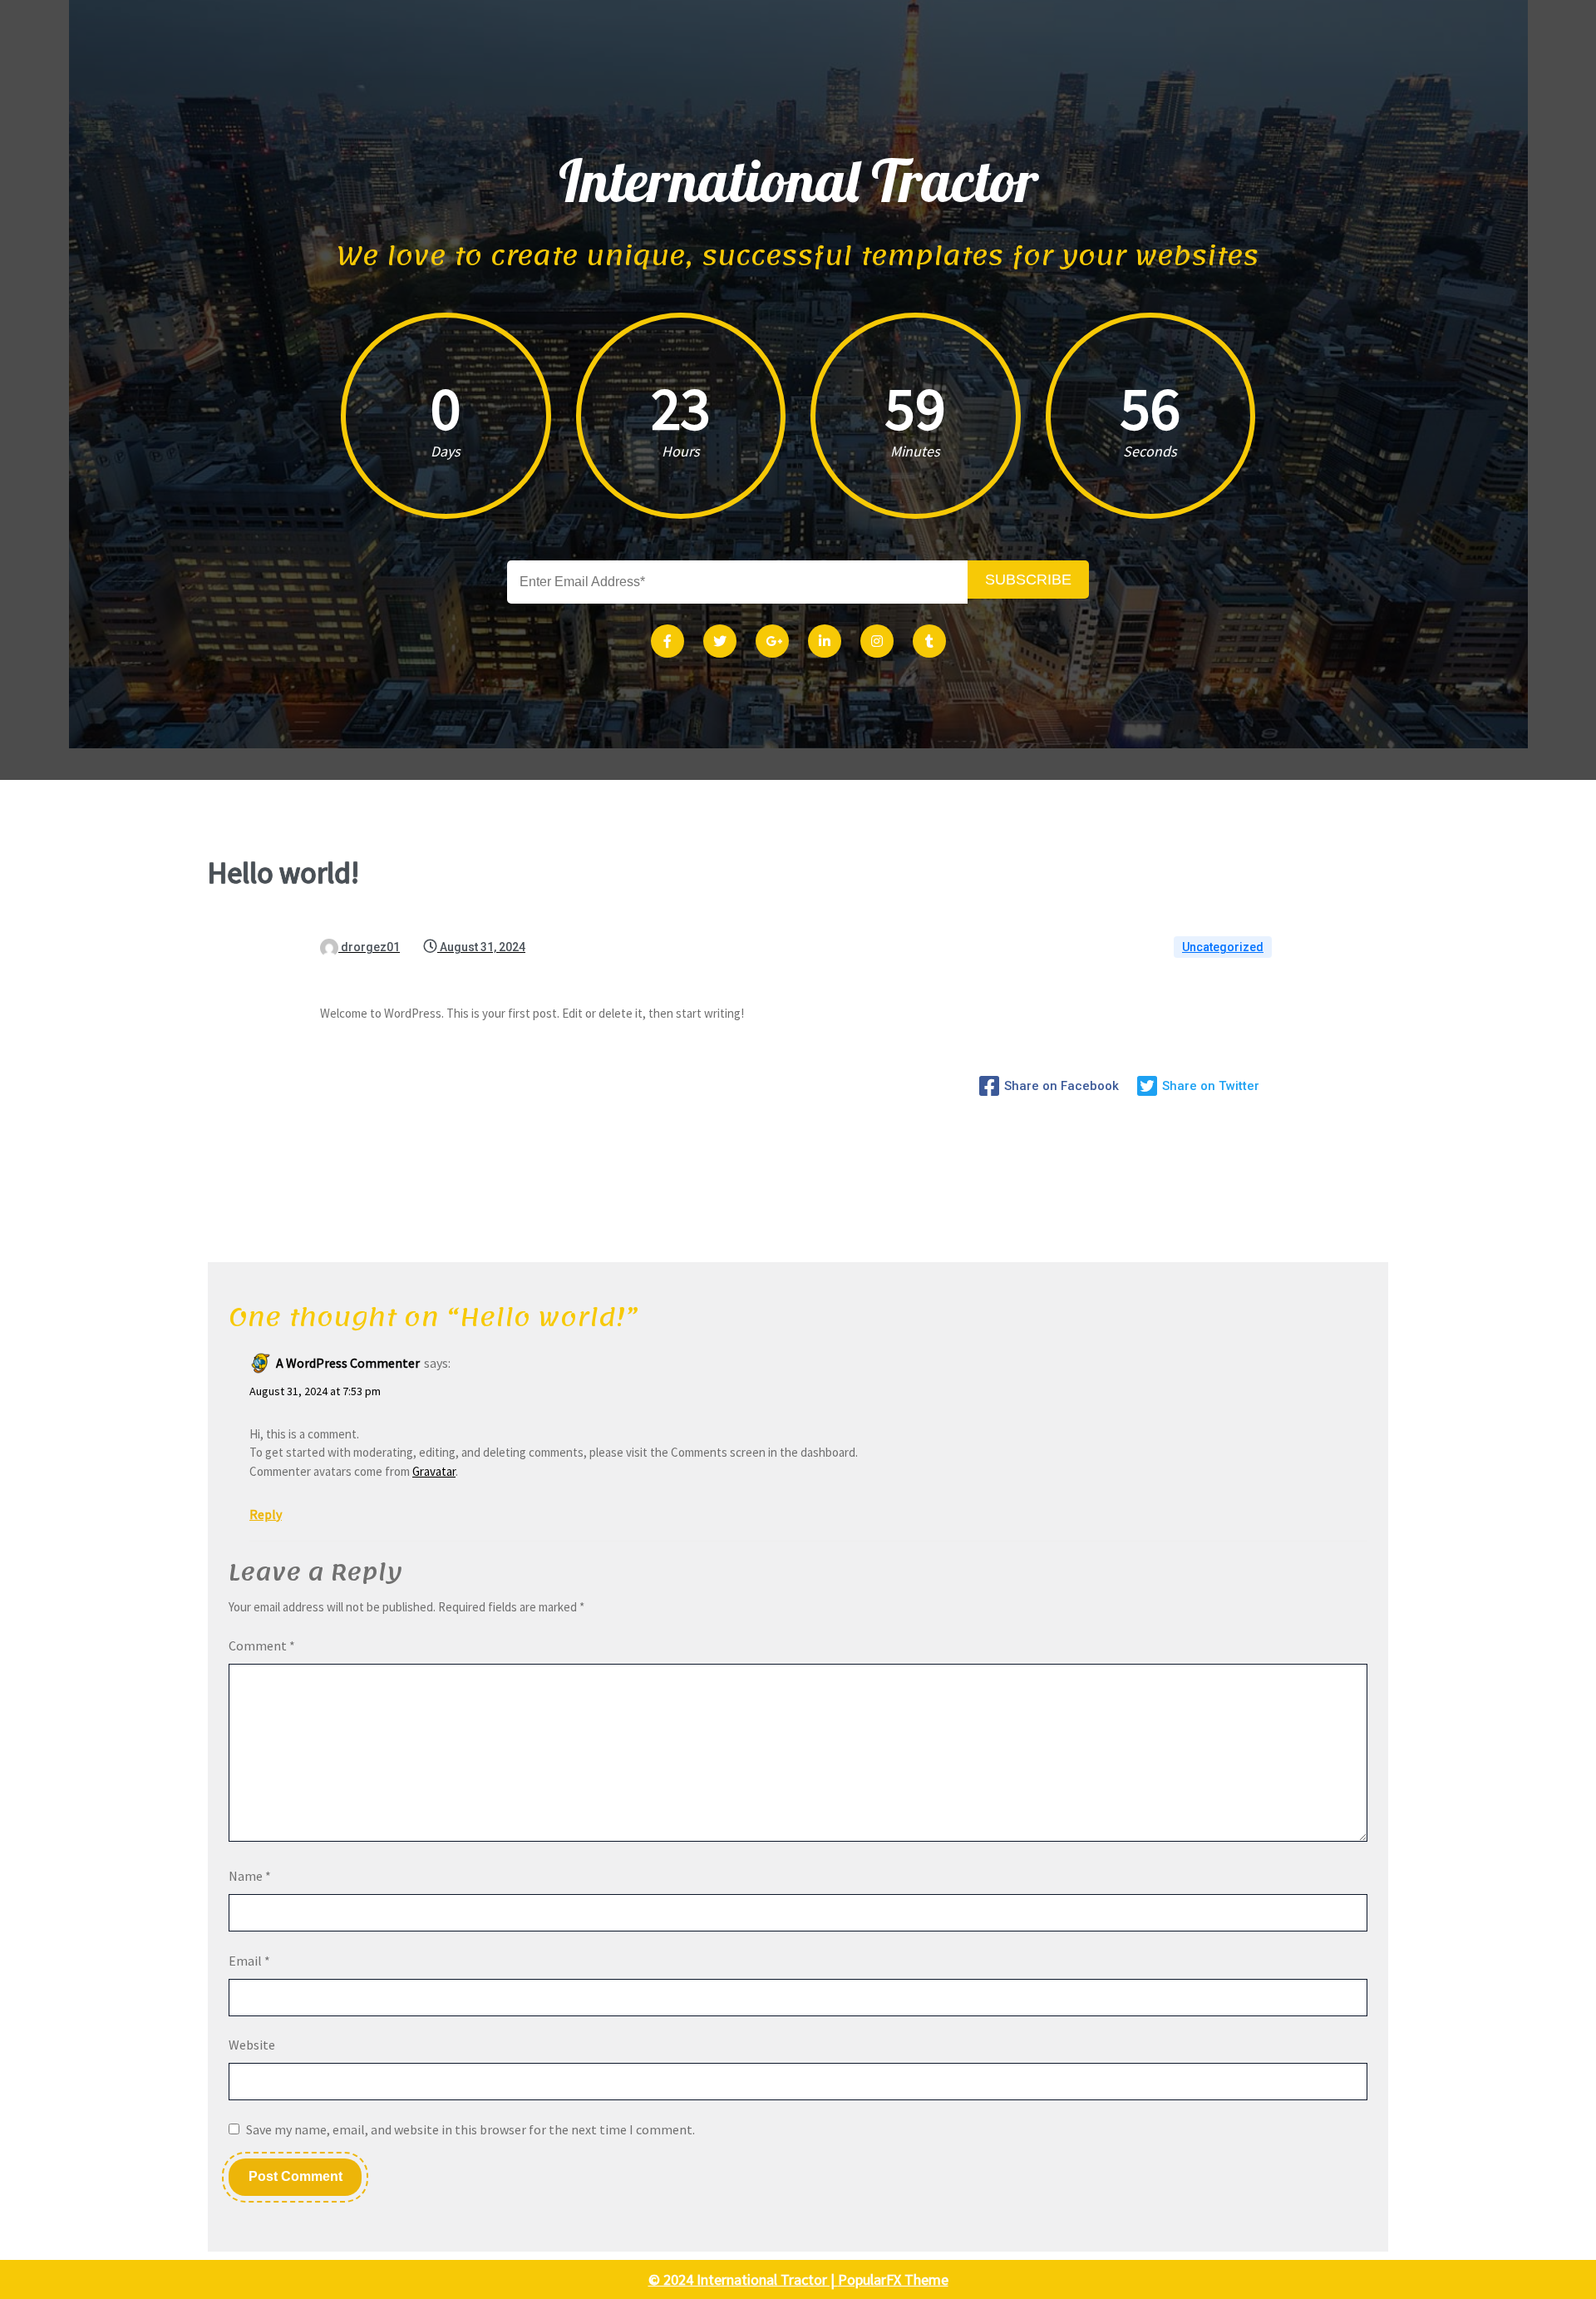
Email (249, 1961)
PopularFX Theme (893, 2279)
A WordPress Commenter (348, 1363)
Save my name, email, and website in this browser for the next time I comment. (470, 2129)
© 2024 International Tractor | (743, 2279)
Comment (262, 1645)
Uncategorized (1223, 947)
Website (252, 2045)
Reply (266, 1514)
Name (250, 1876)
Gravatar (434, 1471)
